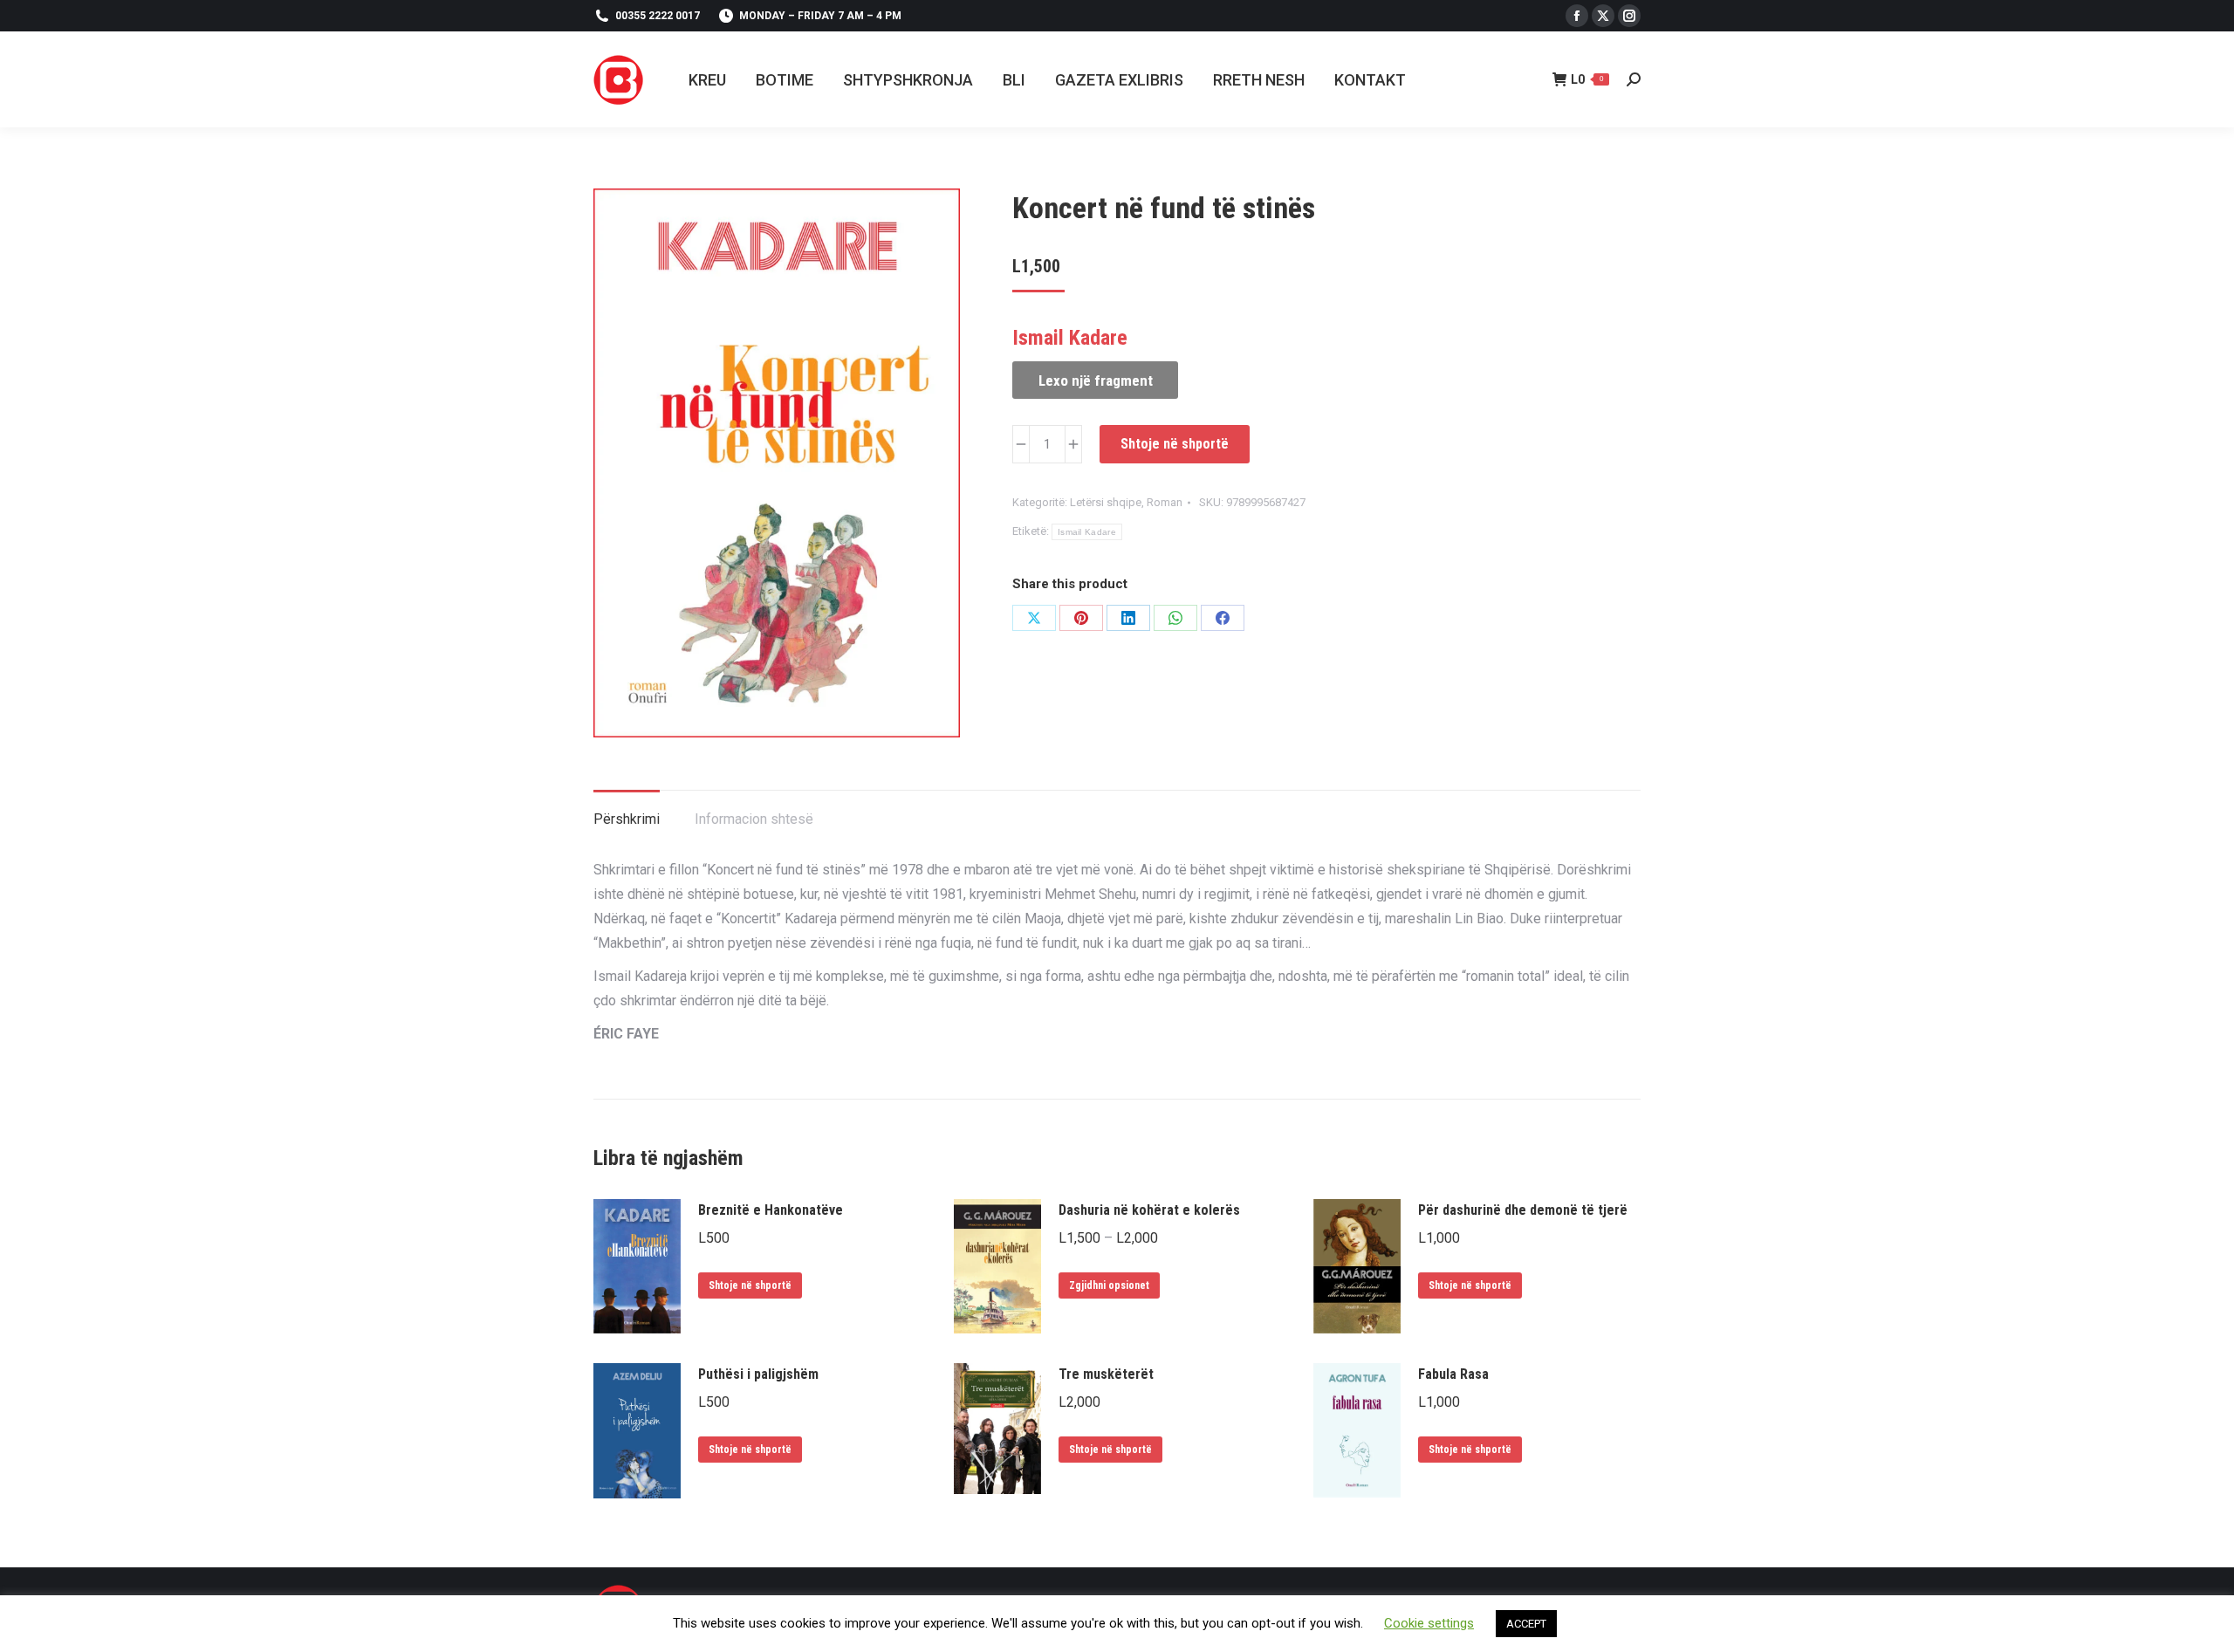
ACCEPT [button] (1526, 1624)
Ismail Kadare (1087, 532)
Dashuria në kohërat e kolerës (1149, 1210)
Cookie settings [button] (1429, 1623)
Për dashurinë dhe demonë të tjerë (1523, 1210)
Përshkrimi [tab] (627, 819)
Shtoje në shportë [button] (750, 1285)
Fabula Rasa (1453, 1374)
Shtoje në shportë (1175, 444)
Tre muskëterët (1106, 1374)
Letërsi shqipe (1106, 502)
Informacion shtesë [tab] (754, 819)
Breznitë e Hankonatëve (771, 1210)
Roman (1165, 502)
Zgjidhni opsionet (1109, 1285)
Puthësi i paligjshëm (758, 1374)
